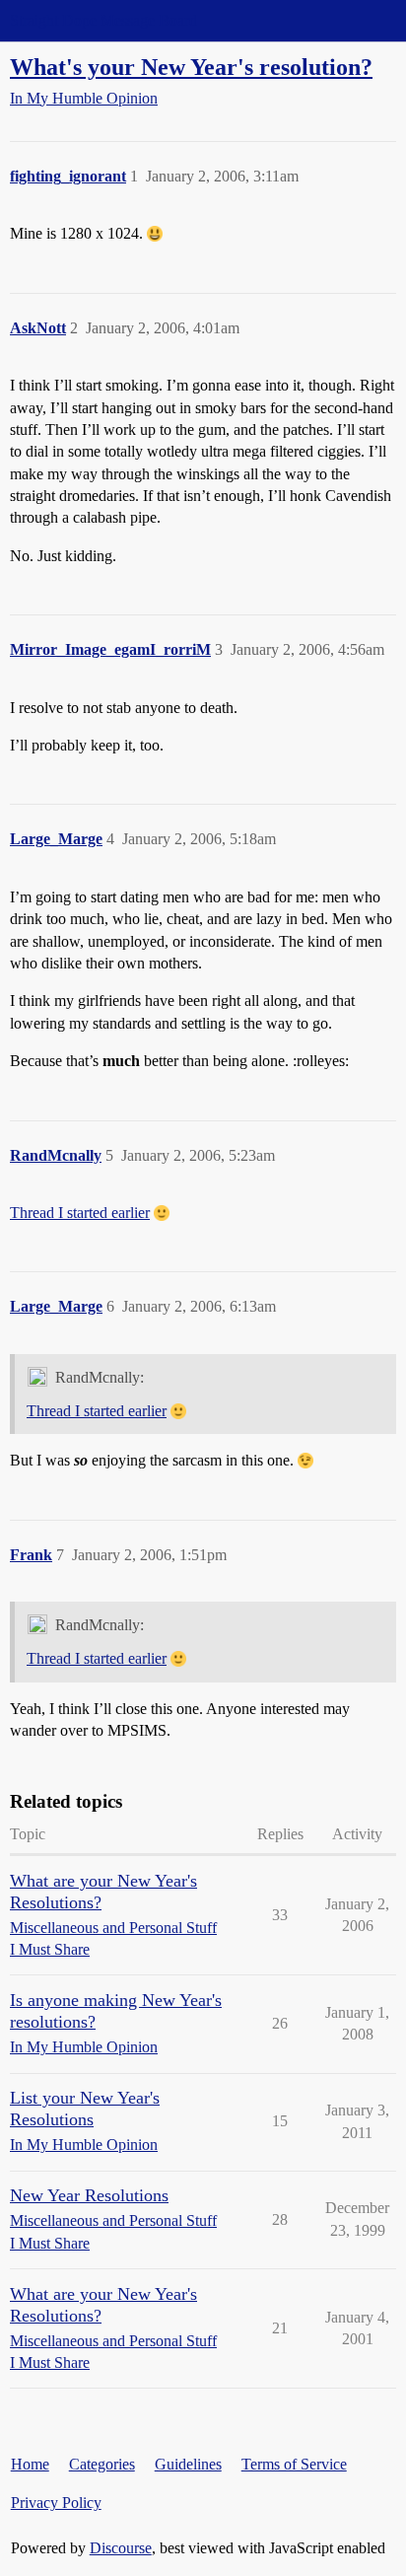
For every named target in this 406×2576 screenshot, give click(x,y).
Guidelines (188, 2464)
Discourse (121, 2548)
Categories (102, 2464)
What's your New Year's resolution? (191, 67)
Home (30, 2464)
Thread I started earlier (80, 1213)
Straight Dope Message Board (103, 20)
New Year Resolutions (89, 2195)
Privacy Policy (56, 2503)
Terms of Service (294, 2464)
